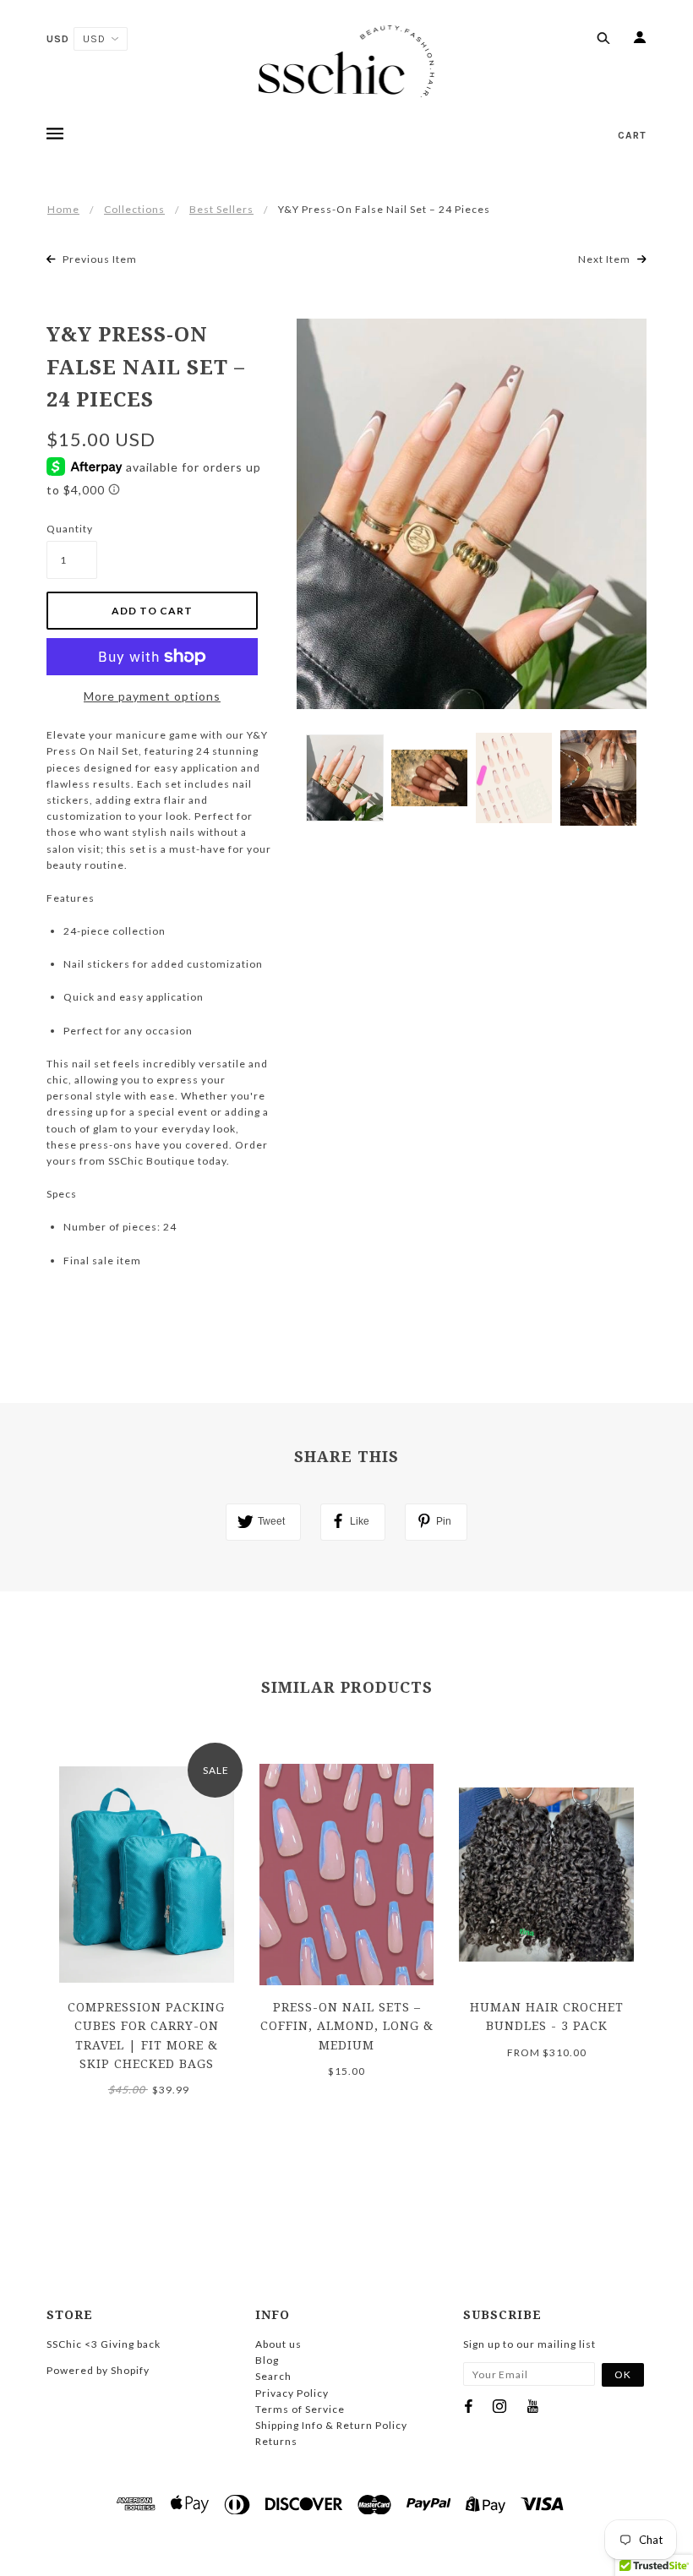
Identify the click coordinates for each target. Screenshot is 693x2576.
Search (273, 2376)
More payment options (152, 696)
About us (278, 2344)
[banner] (347, 61)
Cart (632, 135)
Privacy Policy (292, 2393)
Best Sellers (221, 209)
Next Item (606, 259)
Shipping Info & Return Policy (331, 2425)
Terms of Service (300, 2409)
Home (63, 209)
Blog (267, 2360)
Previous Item (98, 259)
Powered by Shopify (98, 2370)
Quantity (70, 529)
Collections (134, 209)
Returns (276, 2441)
